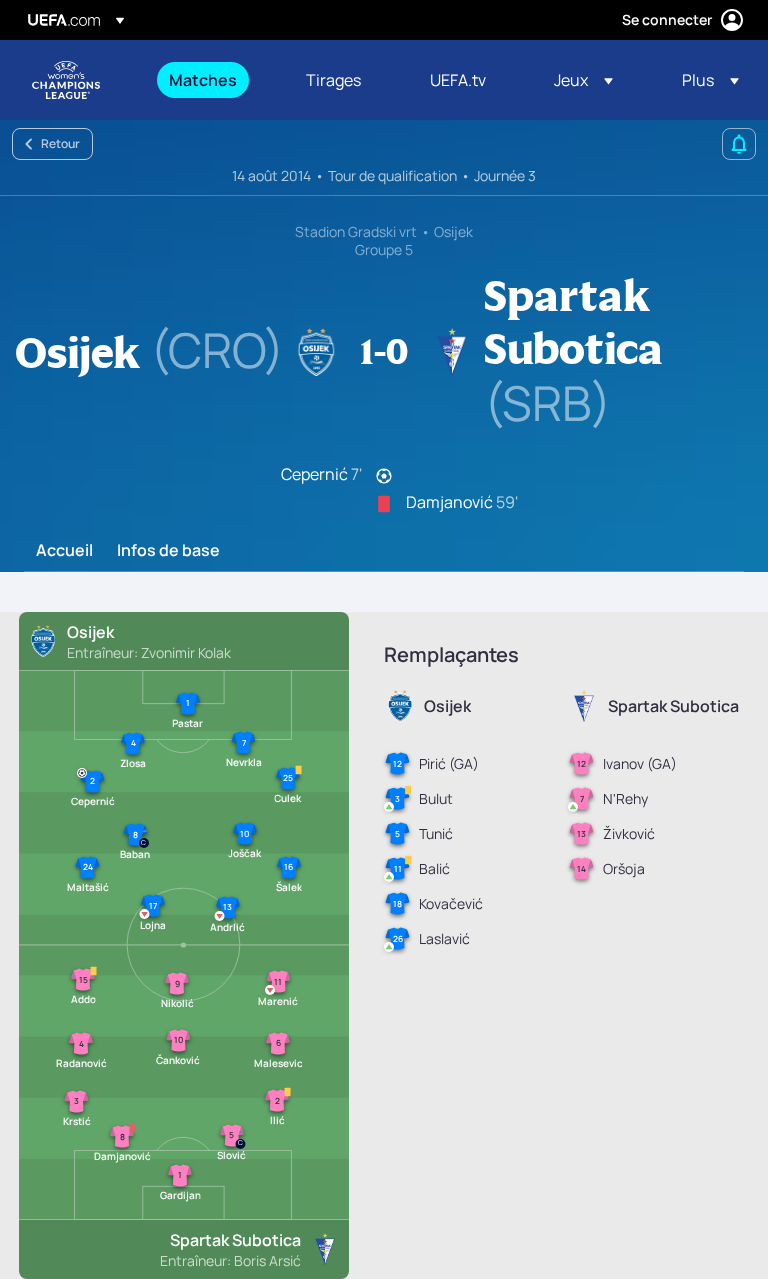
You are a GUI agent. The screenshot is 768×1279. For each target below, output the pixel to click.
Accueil (64, 551)
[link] (203, 80)
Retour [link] (60, 143)
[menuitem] (212, 80)
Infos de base (168, 551)
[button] (583, 80)
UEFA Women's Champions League (66, 80)
